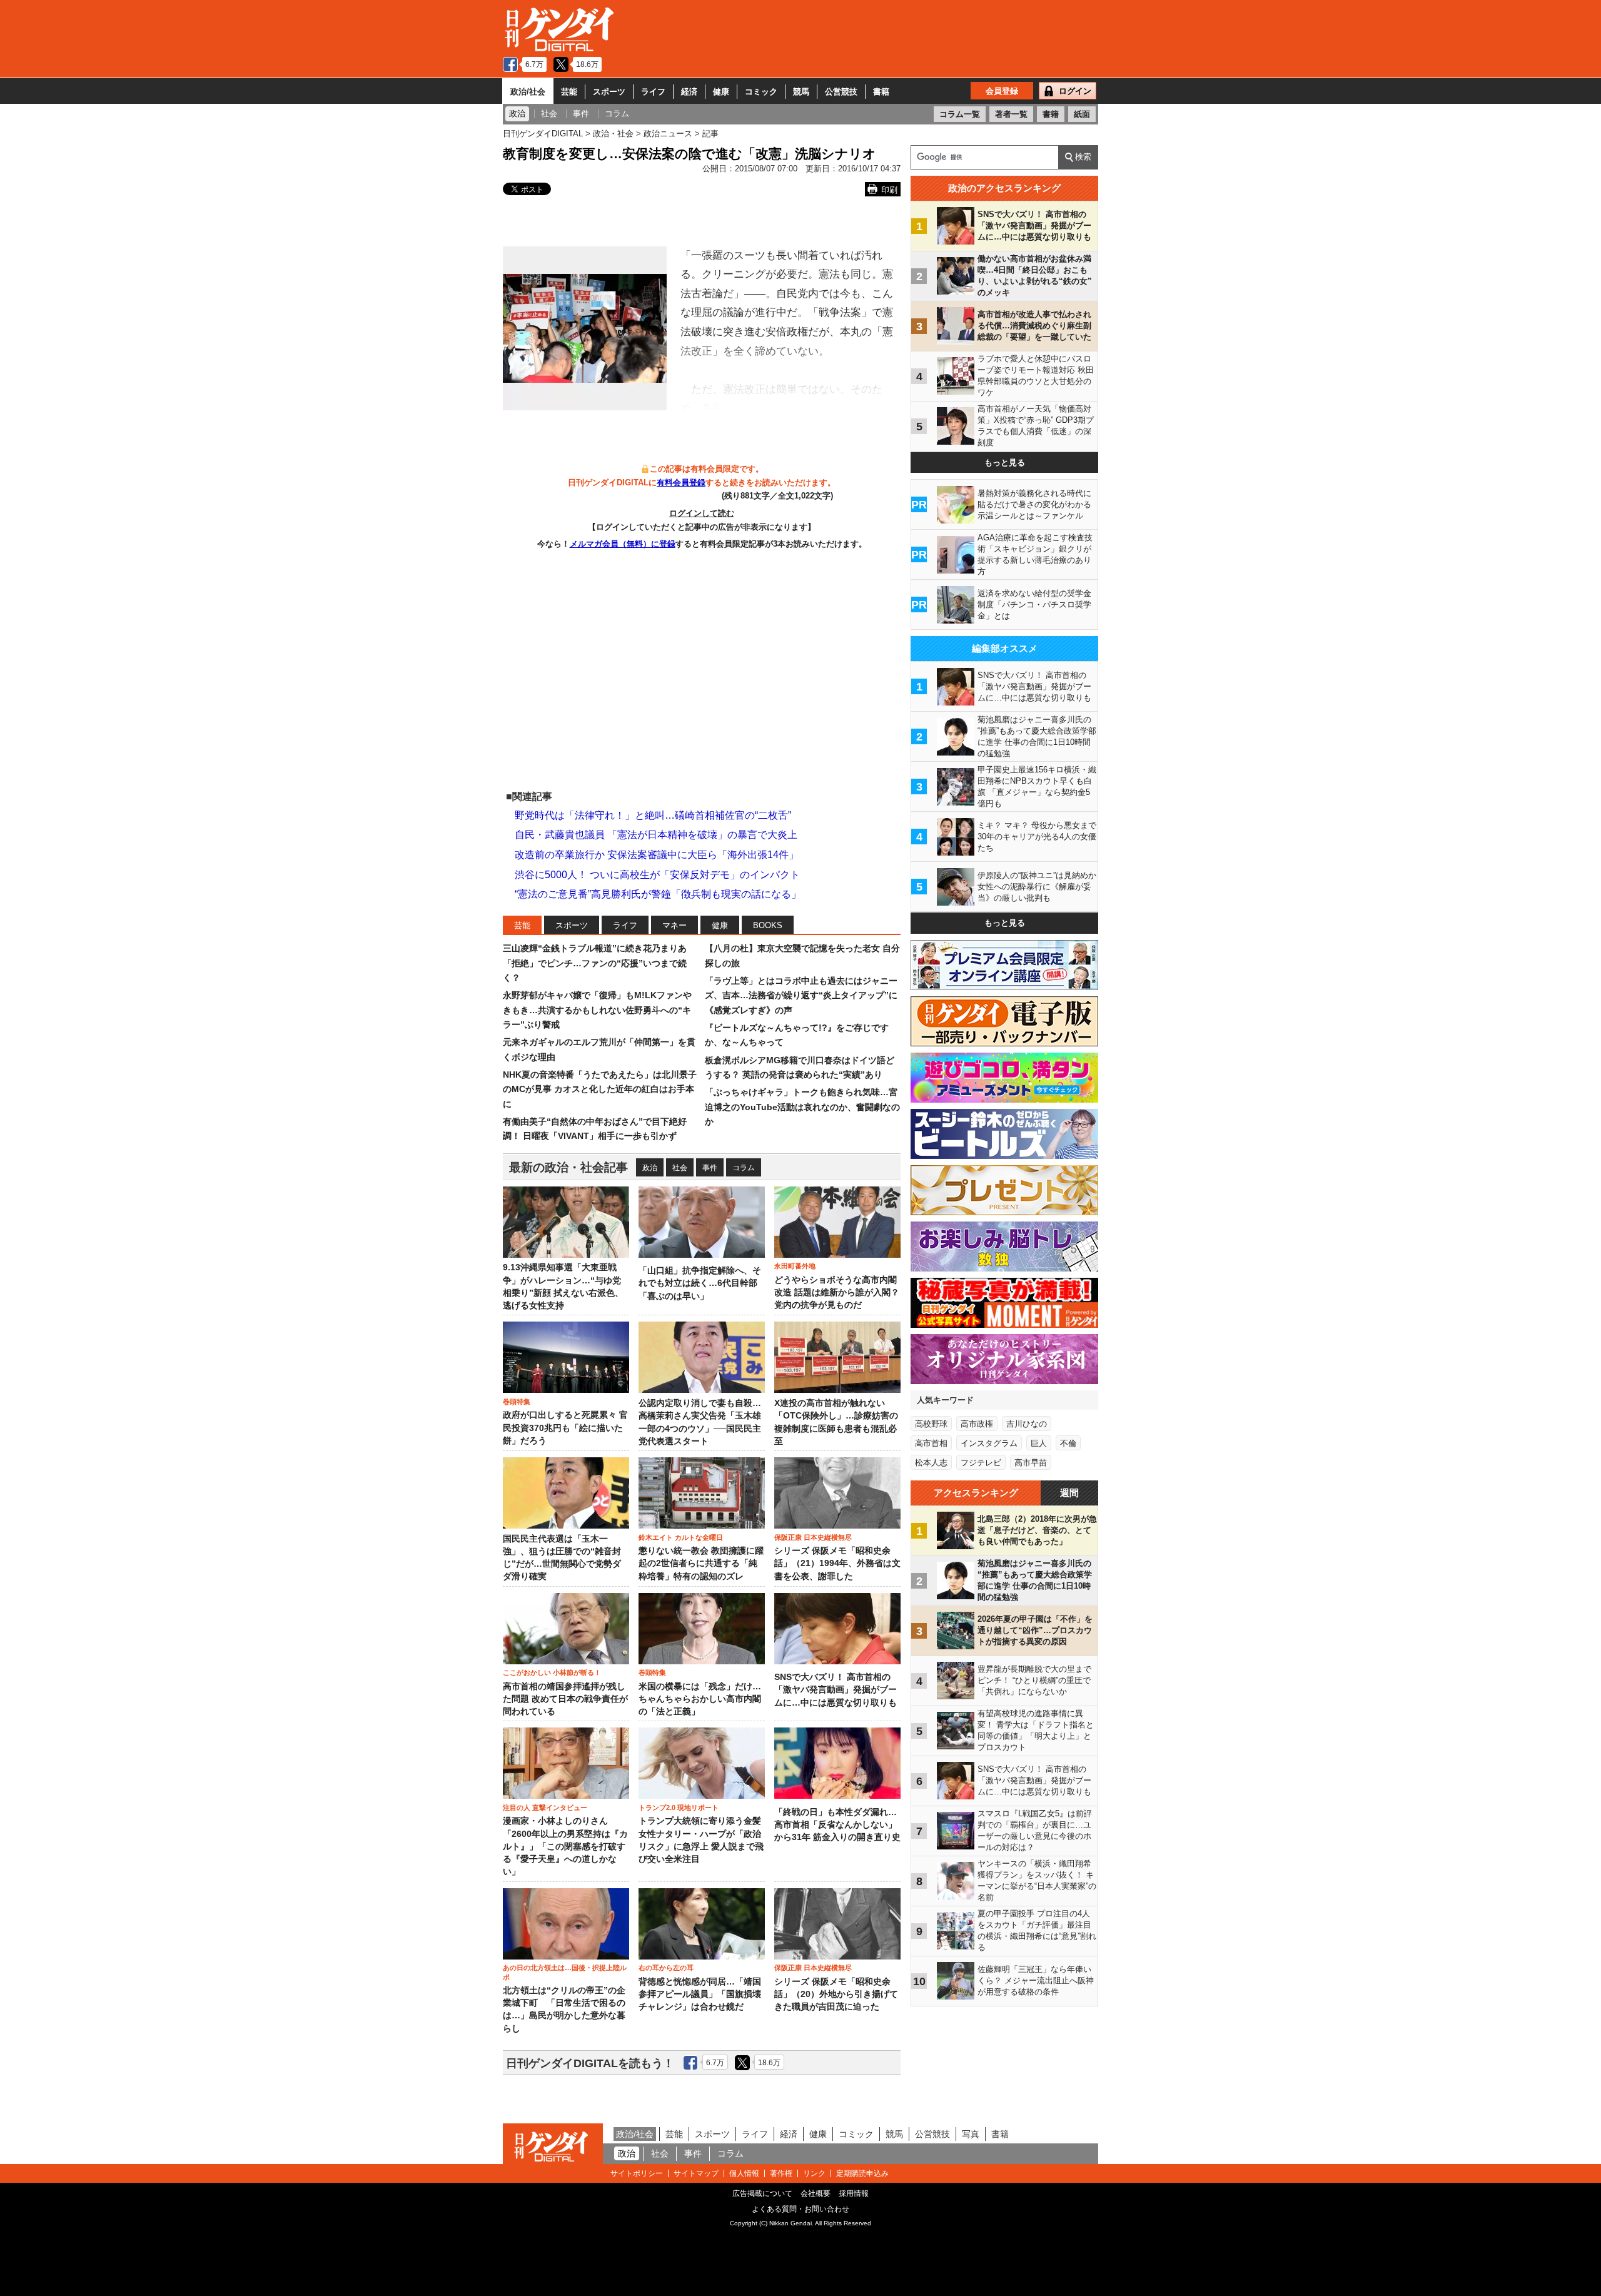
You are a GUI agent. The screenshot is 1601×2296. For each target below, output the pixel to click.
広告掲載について (762, 2193)
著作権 (781, 2173)
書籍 (881, 92)
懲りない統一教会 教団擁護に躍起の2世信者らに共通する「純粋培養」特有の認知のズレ (701, 1564)
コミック (761, 92)
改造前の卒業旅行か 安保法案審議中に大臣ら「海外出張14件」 (657, 855)
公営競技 (841, 92)
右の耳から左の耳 (666, 1968)
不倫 (1068, 1443)
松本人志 (931, 1463)
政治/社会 (528, 92)
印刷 (889, 190)
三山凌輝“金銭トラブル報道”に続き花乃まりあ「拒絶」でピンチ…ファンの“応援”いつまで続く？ (595, 963)
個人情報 (744, 2173)
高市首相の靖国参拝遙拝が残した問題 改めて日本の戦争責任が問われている (565, 1699)
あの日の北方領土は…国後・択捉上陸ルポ (565, 1972)
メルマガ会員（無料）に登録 (623, 544)
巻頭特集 (517, 1402)
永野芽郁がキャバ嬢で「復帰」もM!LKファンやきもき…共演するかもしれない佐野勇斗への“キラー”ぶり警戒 (597, 1010)
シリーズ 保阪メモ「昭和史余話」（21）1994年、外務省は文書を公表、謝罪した (837, 1564)
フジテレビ (981, 1463)
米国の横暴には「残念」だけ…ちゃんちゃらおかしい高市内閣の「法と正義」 (700, 1699)
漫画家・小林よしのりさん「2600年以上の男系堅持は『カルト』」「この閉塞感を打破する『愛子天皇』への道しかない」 (565, 1846)
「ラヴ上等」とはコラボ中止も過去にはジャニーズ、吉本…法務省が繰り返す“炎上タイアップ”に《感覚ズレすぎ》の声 (801, 995)
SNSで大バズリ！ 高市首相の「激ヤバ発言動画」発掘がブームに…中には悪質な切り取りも (836, 1690)
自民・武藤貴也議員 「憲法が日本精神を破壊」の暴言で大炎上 (656, 835)
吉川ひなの (1027, 1424)
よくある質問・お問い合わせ (800, 2209)
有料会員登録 (681, 483)
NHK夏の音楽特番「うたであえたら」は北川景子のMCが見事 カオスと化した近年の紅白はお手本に (600, 1089)
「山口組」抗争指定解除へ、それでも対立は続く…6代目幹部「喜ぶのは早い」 (700, 1283)
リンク (814, 2173)
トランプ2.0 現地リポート (679, 1808)
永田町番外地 (795, 1266)
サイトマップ (696, 2173)
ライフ (653, 92)
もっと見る (1005, 463)
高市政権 (977, 1424)
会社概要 (816, 2193)
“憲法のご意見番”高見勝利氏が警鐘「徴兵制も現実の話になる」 (658, 894)
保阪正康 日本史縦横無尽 (813, 1537)
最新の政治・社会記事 (568, 1167)
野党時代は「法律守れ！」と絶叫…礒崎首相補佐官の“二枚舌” (653, 815)
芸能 (569, 92)
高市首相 (931, 1443)
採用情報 (854, 2193)
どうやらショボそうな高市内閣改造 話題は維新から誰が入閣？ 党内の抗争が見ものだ (837, 1293)
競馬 (801, 92)
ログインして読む (702, 513)
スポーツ (609, 92)
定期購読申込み (862, 2173)
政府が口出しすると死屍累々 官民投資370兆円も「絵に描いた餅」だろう (565, 1428)
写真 (971, 2134)
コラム (744, 1168)
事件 (710, 1168)
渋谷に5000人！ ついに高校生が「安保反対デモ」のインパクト (657, 875)
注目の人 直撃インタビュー (545, 1808)
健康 (721, 92)
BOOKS (768, 925)
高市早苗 (1031, 1463)
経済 (689, 92)
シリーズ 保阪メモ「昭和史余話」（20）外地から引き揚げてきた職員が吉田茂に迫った (836, 1995)
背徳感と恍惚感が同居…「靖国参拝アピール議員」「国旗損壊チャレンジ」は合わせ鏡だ (700, 1995)
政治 (650, 1168)
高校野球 (931, 1424)
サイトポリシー (637, 2173)
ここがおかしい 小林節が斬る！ (552, 1672)
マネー (674, 925)
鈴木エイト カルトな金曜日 (681, 1537)
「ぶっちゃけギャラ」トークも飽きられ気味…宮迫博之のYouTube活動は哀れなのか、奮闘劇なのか (802, 1107)
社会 (680, 1168)
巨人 (1039, 1443)
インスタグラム (989, 1443)
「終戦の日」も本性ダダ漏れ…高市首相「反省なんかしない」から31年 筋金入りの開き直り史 (837, 1825)
